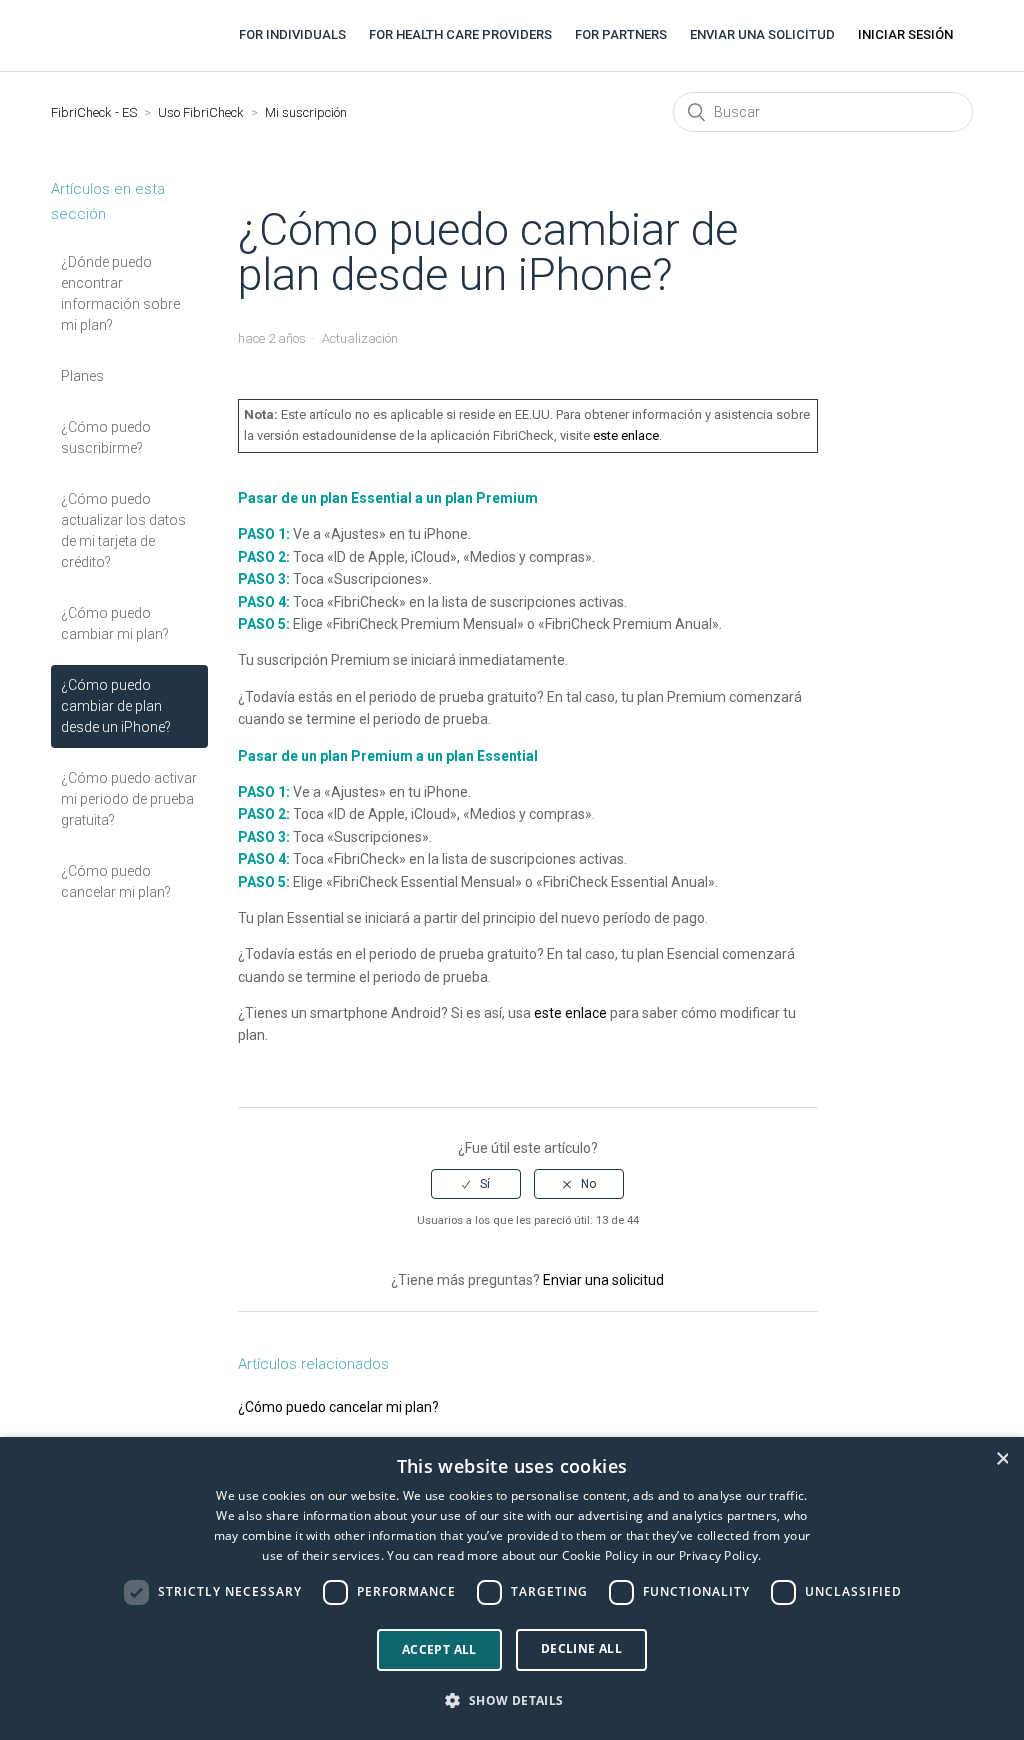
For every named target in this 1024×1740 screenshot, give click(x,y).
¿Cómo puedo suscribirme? (106, 437)
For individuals (292, 34)
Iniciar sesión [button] (905, 34)
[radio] (476, 1184)
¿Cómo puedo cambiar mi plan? (115, 623)
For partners (621, 34)
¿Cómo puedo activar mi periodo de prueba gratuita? (129, 799)
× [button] (1002, 1458)
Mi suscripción (306, 112)
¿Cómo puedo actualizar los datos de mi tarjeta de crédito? (123, 530)
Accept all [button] (439, 1649)
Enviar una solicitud (762, 34)
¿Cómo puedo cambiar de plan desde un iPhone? (116, 706)
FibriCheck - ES (94, 112)
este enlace (626, 435)
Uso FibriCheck (201, 112)
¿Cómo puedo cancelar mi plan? (116, 881)
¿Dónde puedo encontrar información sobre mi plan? (120, 293)
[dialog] (512, 1588)
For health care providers (460, 34)
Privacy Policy (718, 1555)
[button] (511, 1701)
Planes (82, 376)
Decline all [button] (581, 1648)
